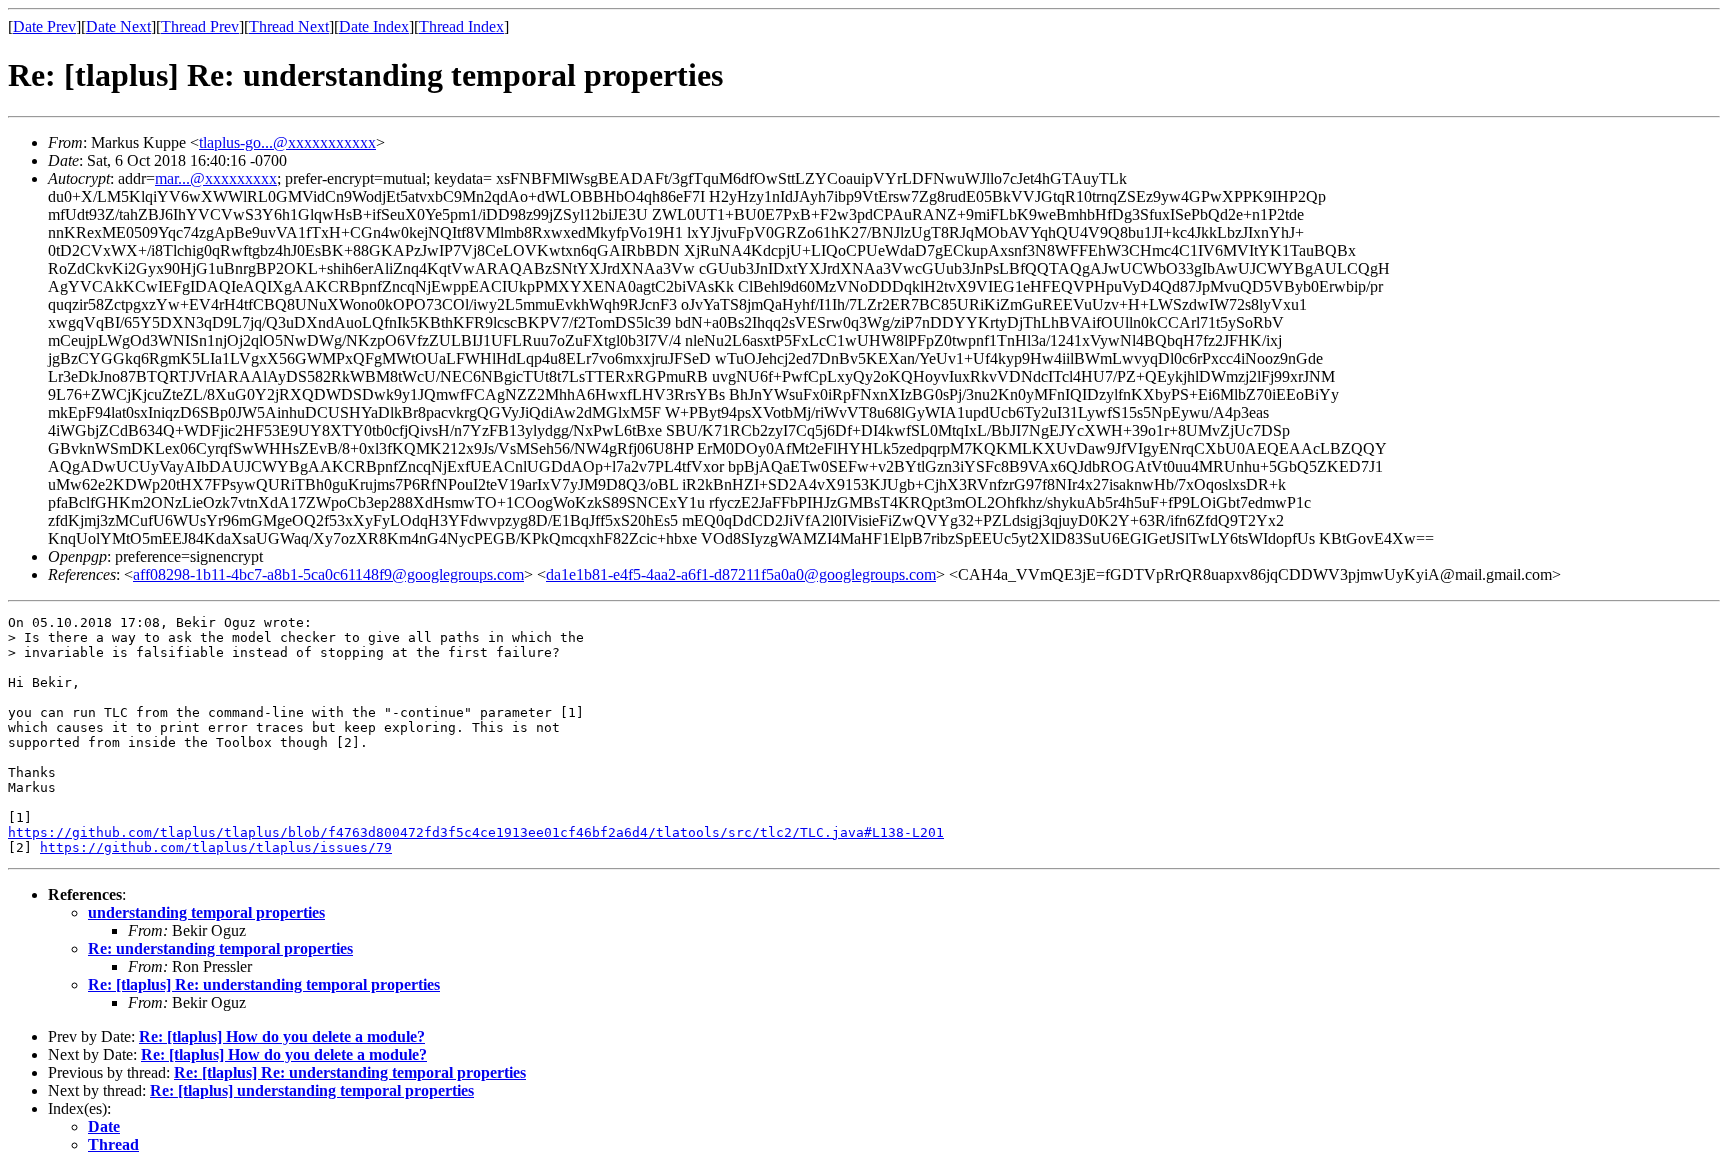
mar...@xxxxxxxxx (216, 178)
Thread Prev (200, 26)
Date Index (374, 26)
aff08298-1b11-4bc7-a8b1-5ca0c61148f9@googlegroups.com (328, 574)
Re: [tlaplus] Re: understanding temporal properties (264, 984)
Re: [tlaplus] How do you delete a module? (282, 1036)
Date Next (118, 26)
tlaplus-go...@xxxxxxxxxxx (287, 142)
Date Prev (44, 26)
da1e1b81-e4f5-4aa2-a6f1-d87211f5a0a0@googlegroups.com (741, 574)
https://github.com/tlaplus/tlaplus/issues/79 (216, 847)
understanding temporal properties (206, 912)
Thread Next (289, 26)
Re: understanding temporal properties (220, 948)
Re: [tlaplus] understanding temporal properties (312, 1090)
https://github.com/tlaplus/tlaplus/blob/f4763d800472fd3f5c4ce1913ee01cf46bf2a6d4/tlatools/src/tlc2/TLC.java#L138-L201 (476, 832)
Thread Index (461, 26)
